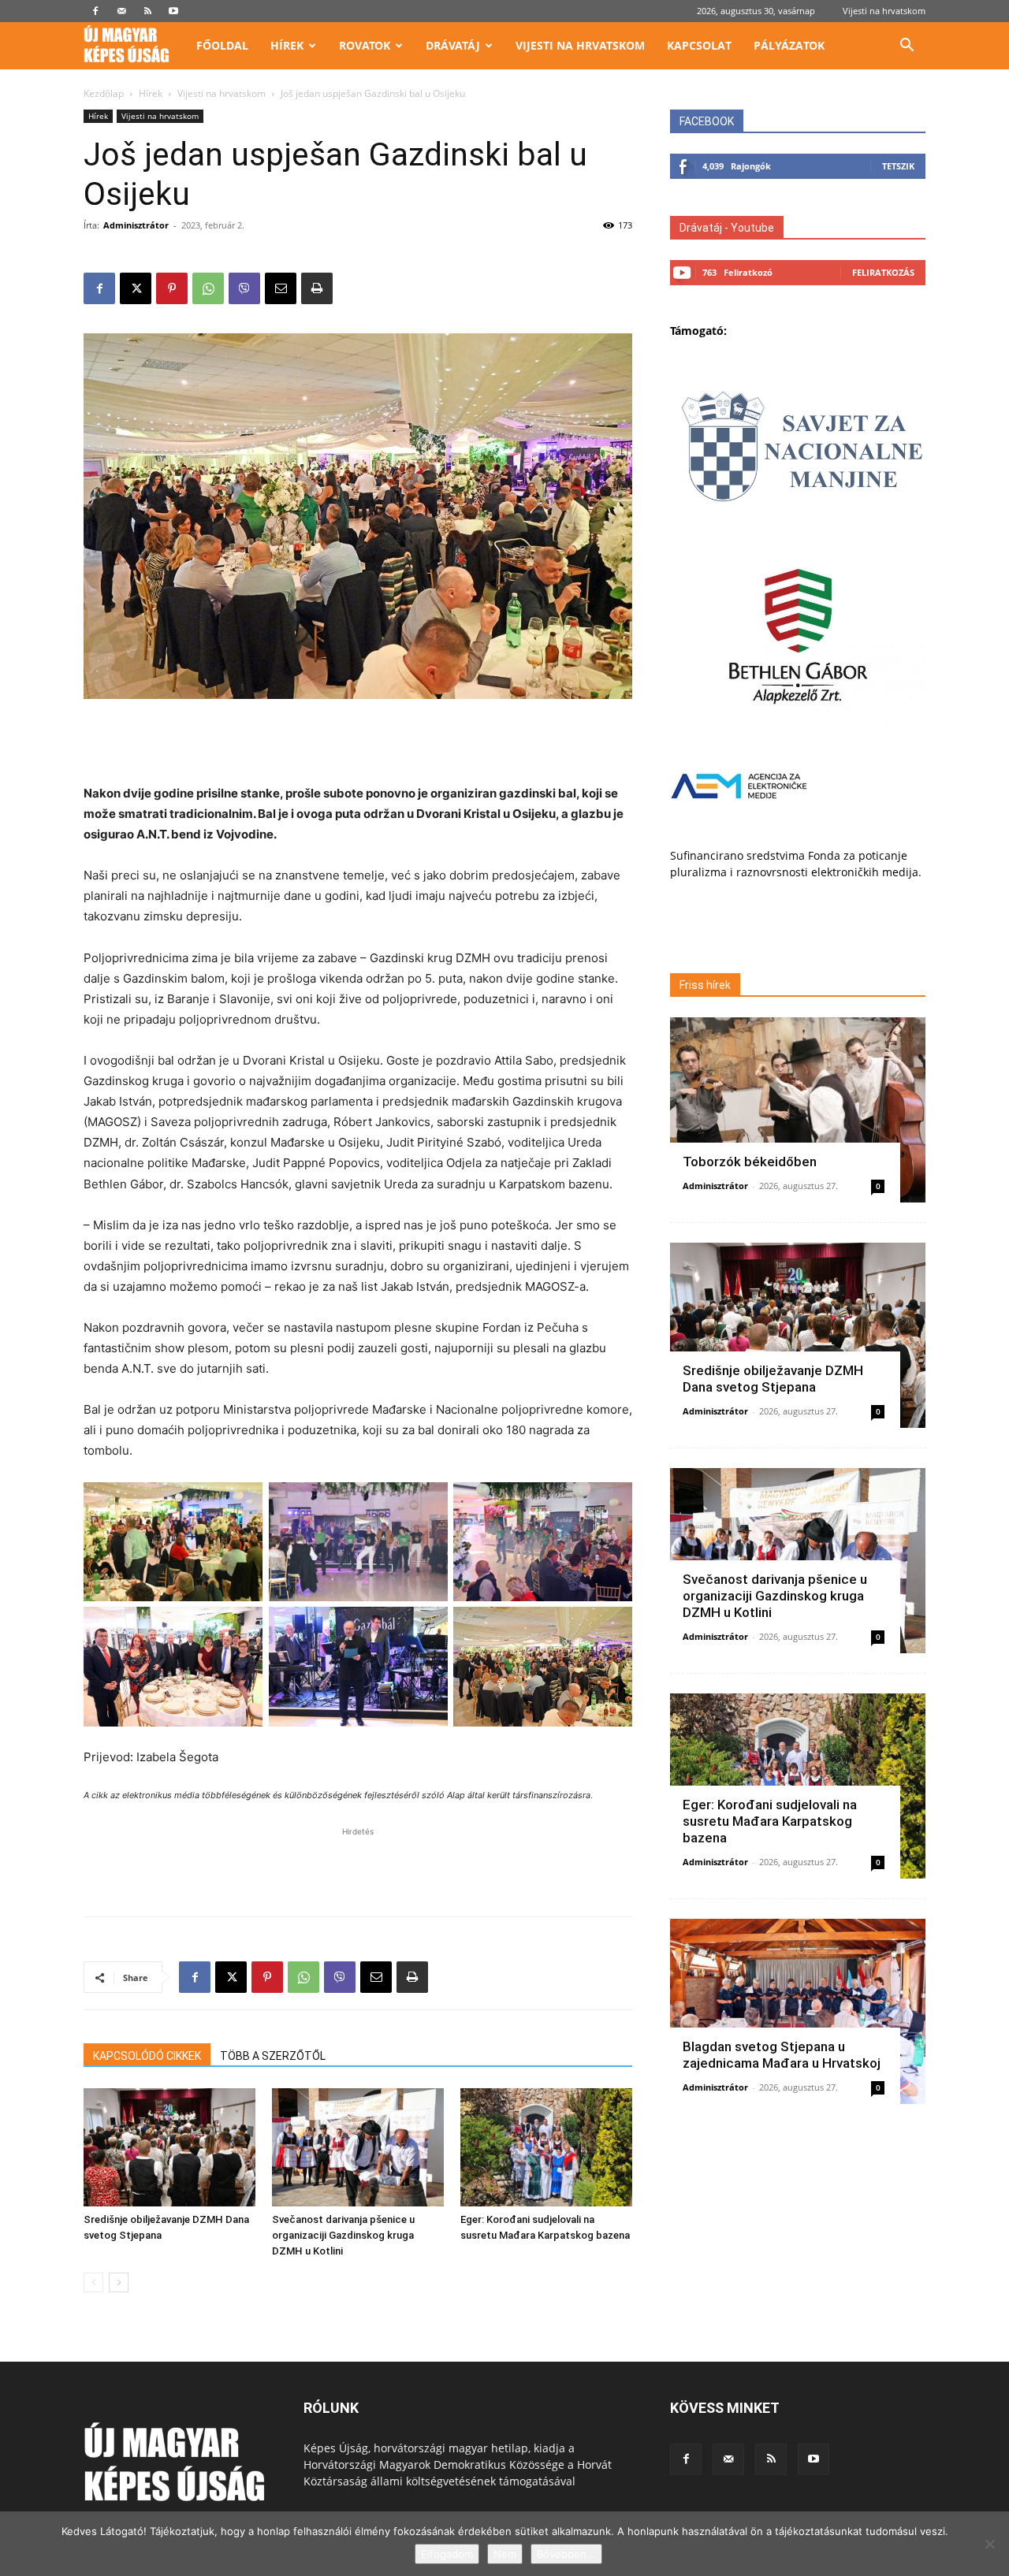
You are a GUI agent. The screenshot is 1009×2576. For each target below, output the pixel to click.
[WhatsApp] (208, 288)
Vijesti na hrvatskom (884, 11)
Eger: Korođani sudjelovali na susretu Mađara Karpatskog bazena (770, 1821)
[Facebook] (95, 11)
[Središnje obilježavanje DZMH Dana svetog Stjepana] (169, 2147)
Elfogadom (447, 2554)
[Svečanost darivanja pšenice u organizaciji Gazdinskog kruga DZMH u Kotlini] (358, 2147)
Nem (505, 2554)
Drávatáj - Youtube (727, 228)
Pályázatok (789, 45)
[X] (136, 288)
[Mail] (121, 11)
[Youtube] (173, 11)
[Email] (281, 288)
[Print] (317, 288)
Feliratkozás (883, 272)
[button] (907, 47)
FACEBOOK (707, 121)
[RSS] (147, 11)
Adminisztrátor (136, 225)
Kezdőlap (104, 93)
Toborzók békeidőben (750, 1162)
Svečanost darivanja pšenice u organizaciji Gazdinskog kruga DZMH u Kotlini (343, 2235)
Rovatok (365, 45)
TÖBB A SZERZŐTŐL (273, 2056)
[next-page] (119, 2282)
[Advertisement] (358, 743)
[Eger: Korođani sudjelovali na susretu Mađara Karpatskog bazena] (546, 2147)
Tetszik (898, 166)
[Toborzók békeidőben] (798, 1110)
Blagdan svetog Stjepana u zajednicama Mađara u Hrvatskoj (782, 2055)
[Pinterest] (172, 288)
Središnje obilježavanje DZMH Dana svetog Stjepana (773, 1379)
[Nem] (989, 2544)
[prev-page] (93, 2282)
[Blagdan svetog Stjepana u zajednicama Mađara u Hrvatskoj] (798, 2011)
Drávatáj (453, 45)
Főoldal (222, 45)
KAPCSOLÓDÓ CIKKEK (147, 2056)
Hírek (287, 45)
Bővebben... (566, 2554)
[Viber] (244, 288)
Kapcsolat (699, 45)
